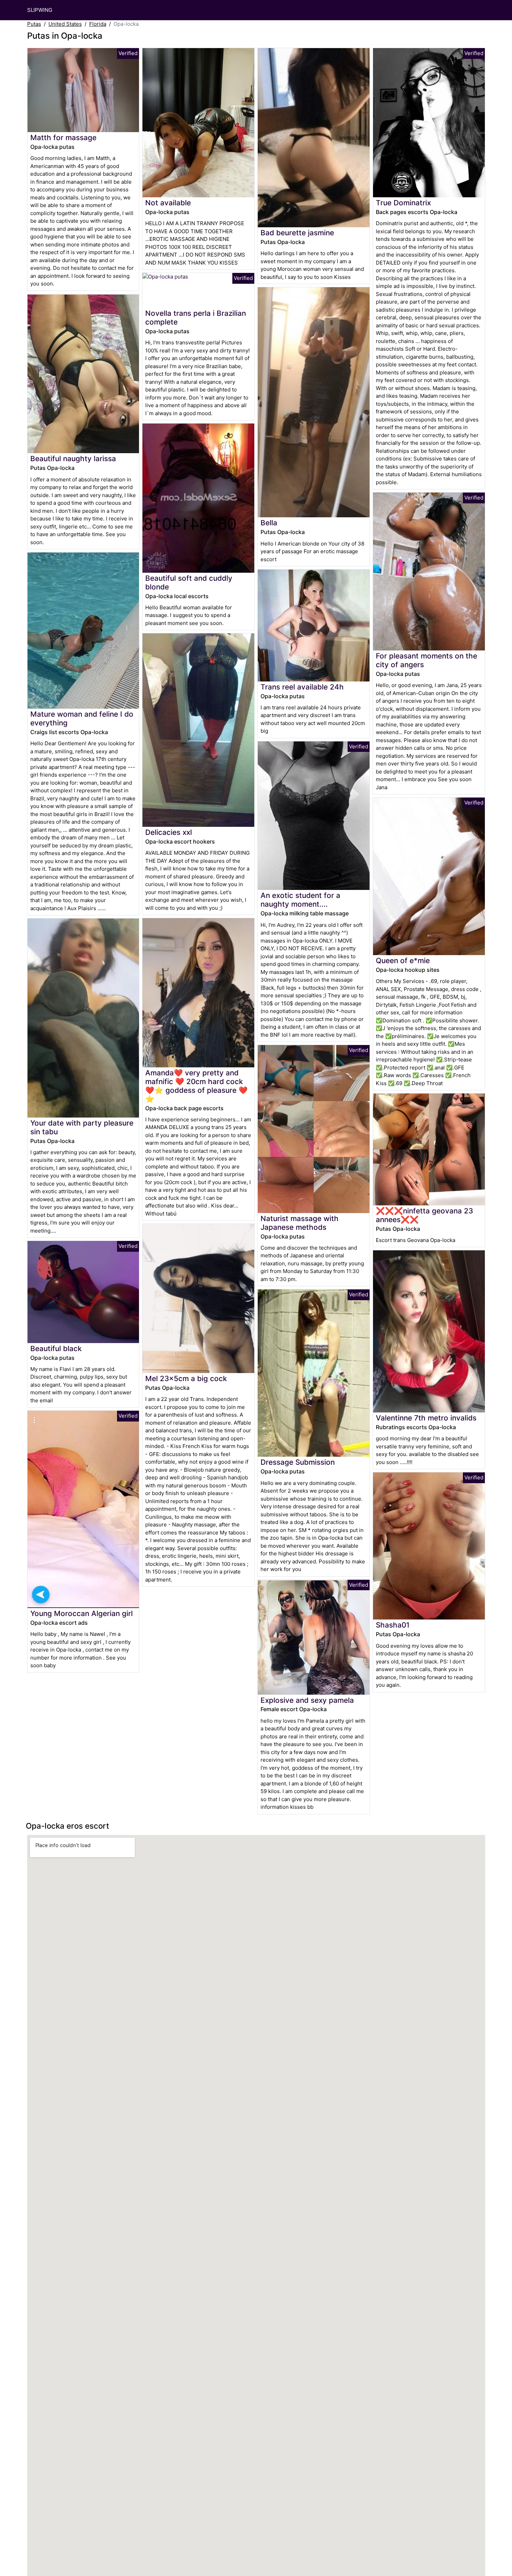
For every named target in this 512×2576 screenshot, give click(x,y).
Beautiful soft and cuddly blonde (189, 582)
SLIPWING (40, 10)
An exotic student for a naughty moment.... (300, 900)
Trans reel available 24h (302, 687)
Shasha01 (393, 1625)
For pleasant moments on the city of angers (426, 660)
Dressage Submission (298, 1462)
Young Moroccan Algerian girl (82, 1613)
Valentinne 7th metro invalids (426, 1418)
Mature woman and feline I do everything (82, 718)
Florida (98, 24)
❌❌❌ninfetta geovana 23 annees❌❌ (424, 1215)
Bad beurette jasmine (297, 233)
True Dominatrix (403, 203)
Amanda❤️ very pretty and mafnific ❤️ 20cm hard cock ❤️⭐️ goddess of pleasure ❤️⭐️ (196, 1086)
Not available (168, 203)
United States (65, 24)
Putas (34, 24)
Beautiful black (56, 1348)
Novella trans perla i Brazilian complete (196, 318)
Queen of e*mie (403, 961)
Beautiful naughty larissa (73, 459)
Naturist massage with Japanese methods (300, 1223)
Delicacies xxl (169, 832)
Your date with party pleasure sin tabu (82, 1127)
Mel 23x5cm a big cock (186, 1378)
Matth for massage (63, 138)
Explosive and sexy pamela (307, 1700)
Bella (269, 523)
